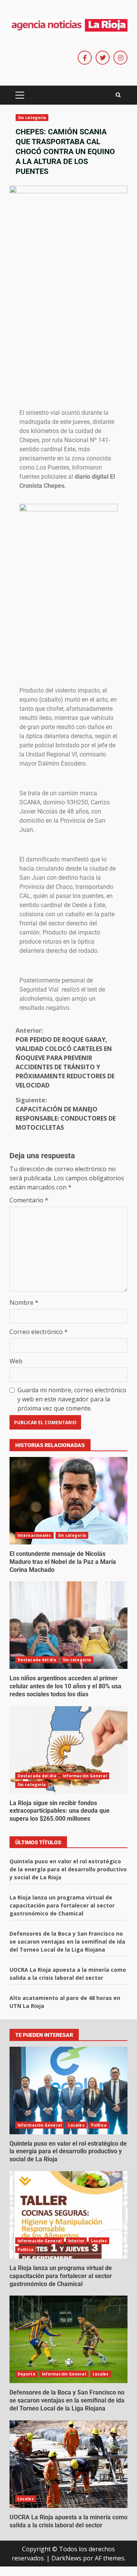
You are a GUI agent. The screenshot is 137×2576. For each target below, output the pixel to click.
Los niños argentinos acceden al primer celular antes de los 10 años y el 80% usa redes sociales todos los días (68, 1625)
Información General (85, 1776)
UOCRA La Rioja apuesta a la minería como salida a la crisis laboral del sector (68, 2464)
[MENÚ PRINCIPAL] (20, 95)
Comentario (29, 1200)
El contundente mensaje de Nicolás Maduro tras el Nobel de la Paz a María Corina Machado (68, 1501)
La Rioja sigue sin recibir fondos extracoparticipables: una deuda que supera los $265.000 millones (68, 1750)
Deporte (26, 2374)
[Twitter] (103, 58)
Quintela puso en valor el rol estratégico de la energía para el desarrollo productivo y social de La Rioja (68, 1869)
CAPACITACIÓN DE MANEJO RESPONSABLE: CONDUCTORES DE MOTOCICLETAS (66, 1114)
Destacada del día (37, 1660)
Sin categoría (32, 118)
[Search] (118, 95)
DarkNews (66, 2558)
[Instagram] (120, 58)
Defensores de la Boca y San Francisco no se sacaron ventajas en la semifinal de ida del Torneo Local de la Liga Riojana (67, 1942)
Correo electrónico (39, 1332)
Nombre (24, 1302)
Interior (76, 2241)
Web (16, 1361)
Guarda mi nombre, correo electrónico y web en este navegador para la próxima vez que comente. (72, 1399)
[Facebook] (85, 58)
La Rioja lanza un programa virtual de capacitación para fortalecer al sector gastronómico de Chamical (62, 1905)
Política (99, 2125)
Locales (76, 2125)
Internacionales (34, 1535)
